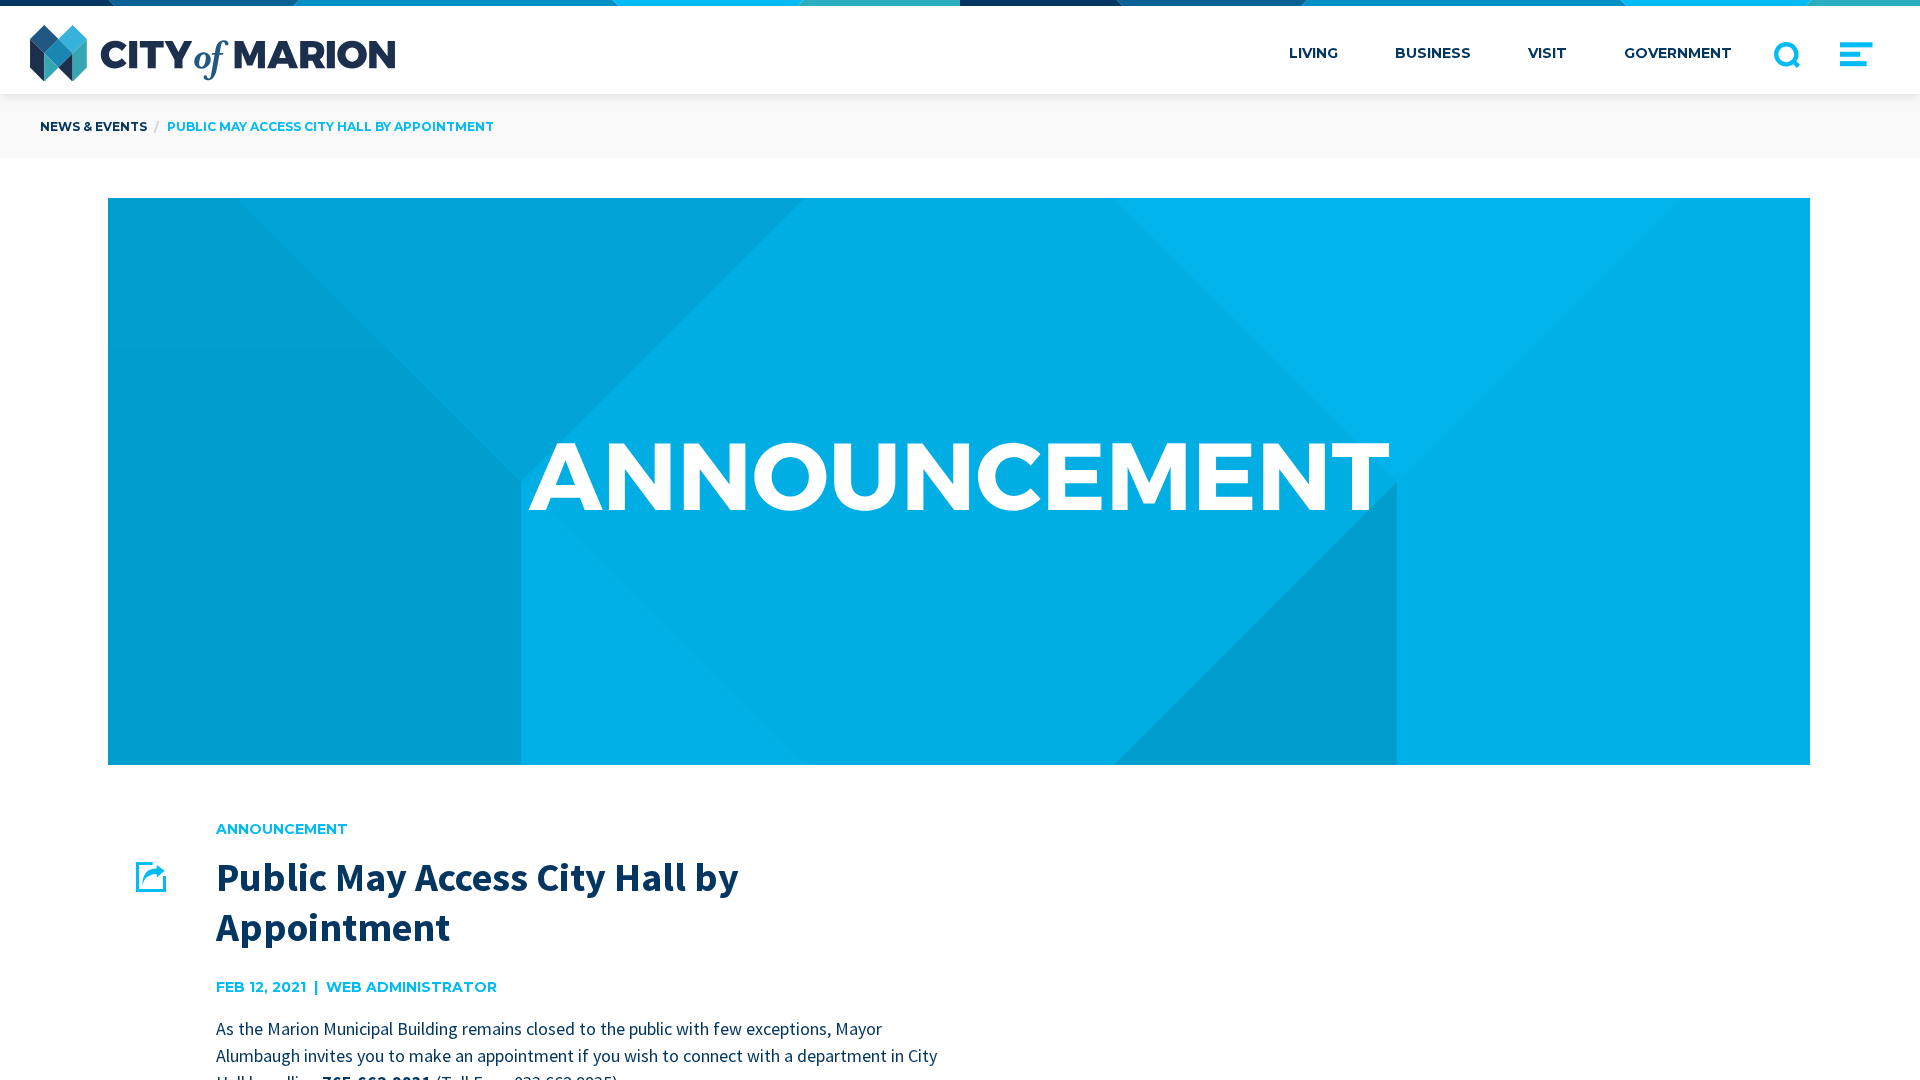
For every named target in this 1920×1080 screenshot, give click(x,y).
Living (1313, 53)
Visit (1547, 53)
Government (1678, 53)
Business (1433, 53)
